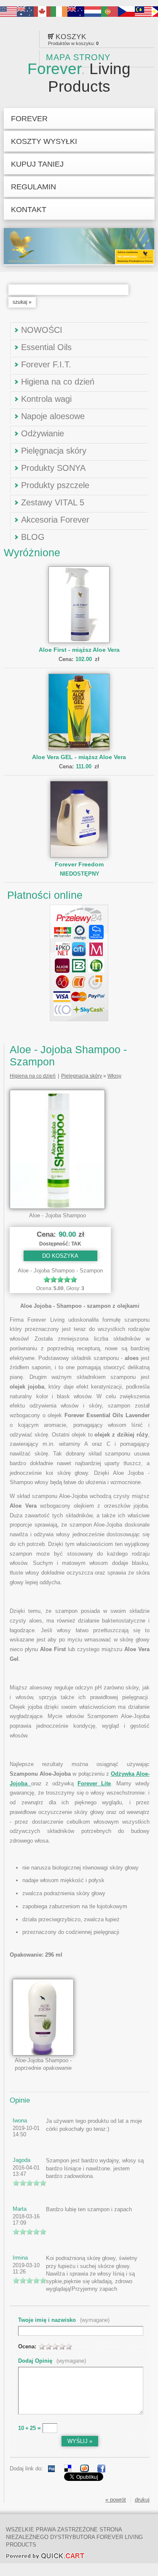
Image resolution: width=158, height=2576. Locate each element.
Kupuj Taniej (37, 164)
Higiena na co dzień (58, 382)
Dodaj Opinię (52, 2361)
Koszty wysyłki (44, 141)
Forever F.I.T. (46, 364)
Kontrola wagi (46, 399)
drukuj (142, 2500)
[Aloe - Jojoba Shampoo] (57, 1207)
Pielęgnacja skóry (54, 451)
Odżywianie (43, 433)
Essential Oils (46, 347)
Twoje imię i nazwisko (64, 2320)
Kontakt (29, 209)
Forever (79, 78)
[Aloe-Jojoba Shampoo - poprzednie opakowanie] (43, 2054)
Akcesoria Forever (55, 520)
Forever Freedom (79, 864)
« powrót (116, 2500)
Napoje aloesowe (53, 416)
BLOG (33, 537)
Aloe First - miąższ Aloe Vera (79, 650)
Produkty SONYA (53, 468)
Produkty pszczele (55, 485)
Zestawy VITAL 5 (53, 502)
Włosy (114, 1076)
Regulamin (33, 187)
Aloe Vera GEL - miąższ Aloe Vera (79, 757)
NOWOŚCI (42, 330)
